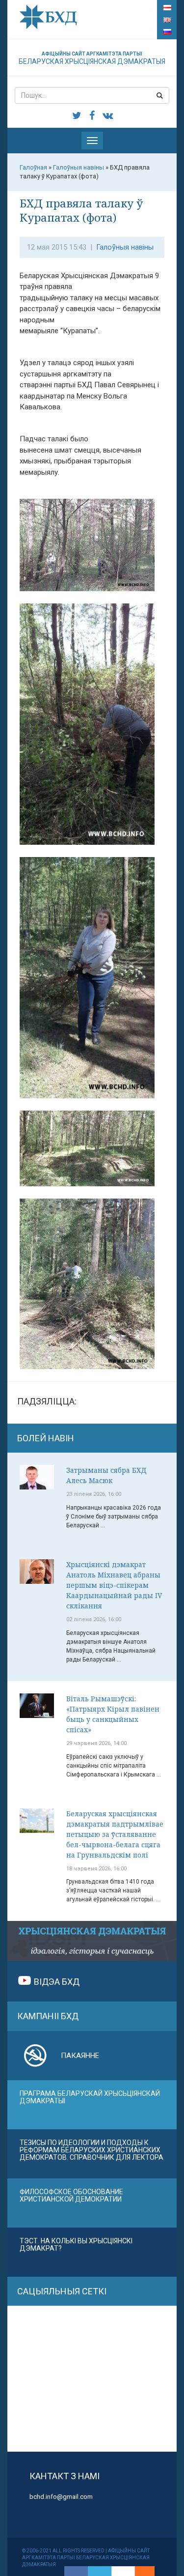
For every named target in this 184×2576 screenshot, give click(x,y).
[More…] (140, 2571)
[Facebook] (76, 2571)
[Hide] (150, 2571)
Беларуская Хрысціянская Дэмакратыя (92, 58)
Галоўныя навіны (125, 247)
